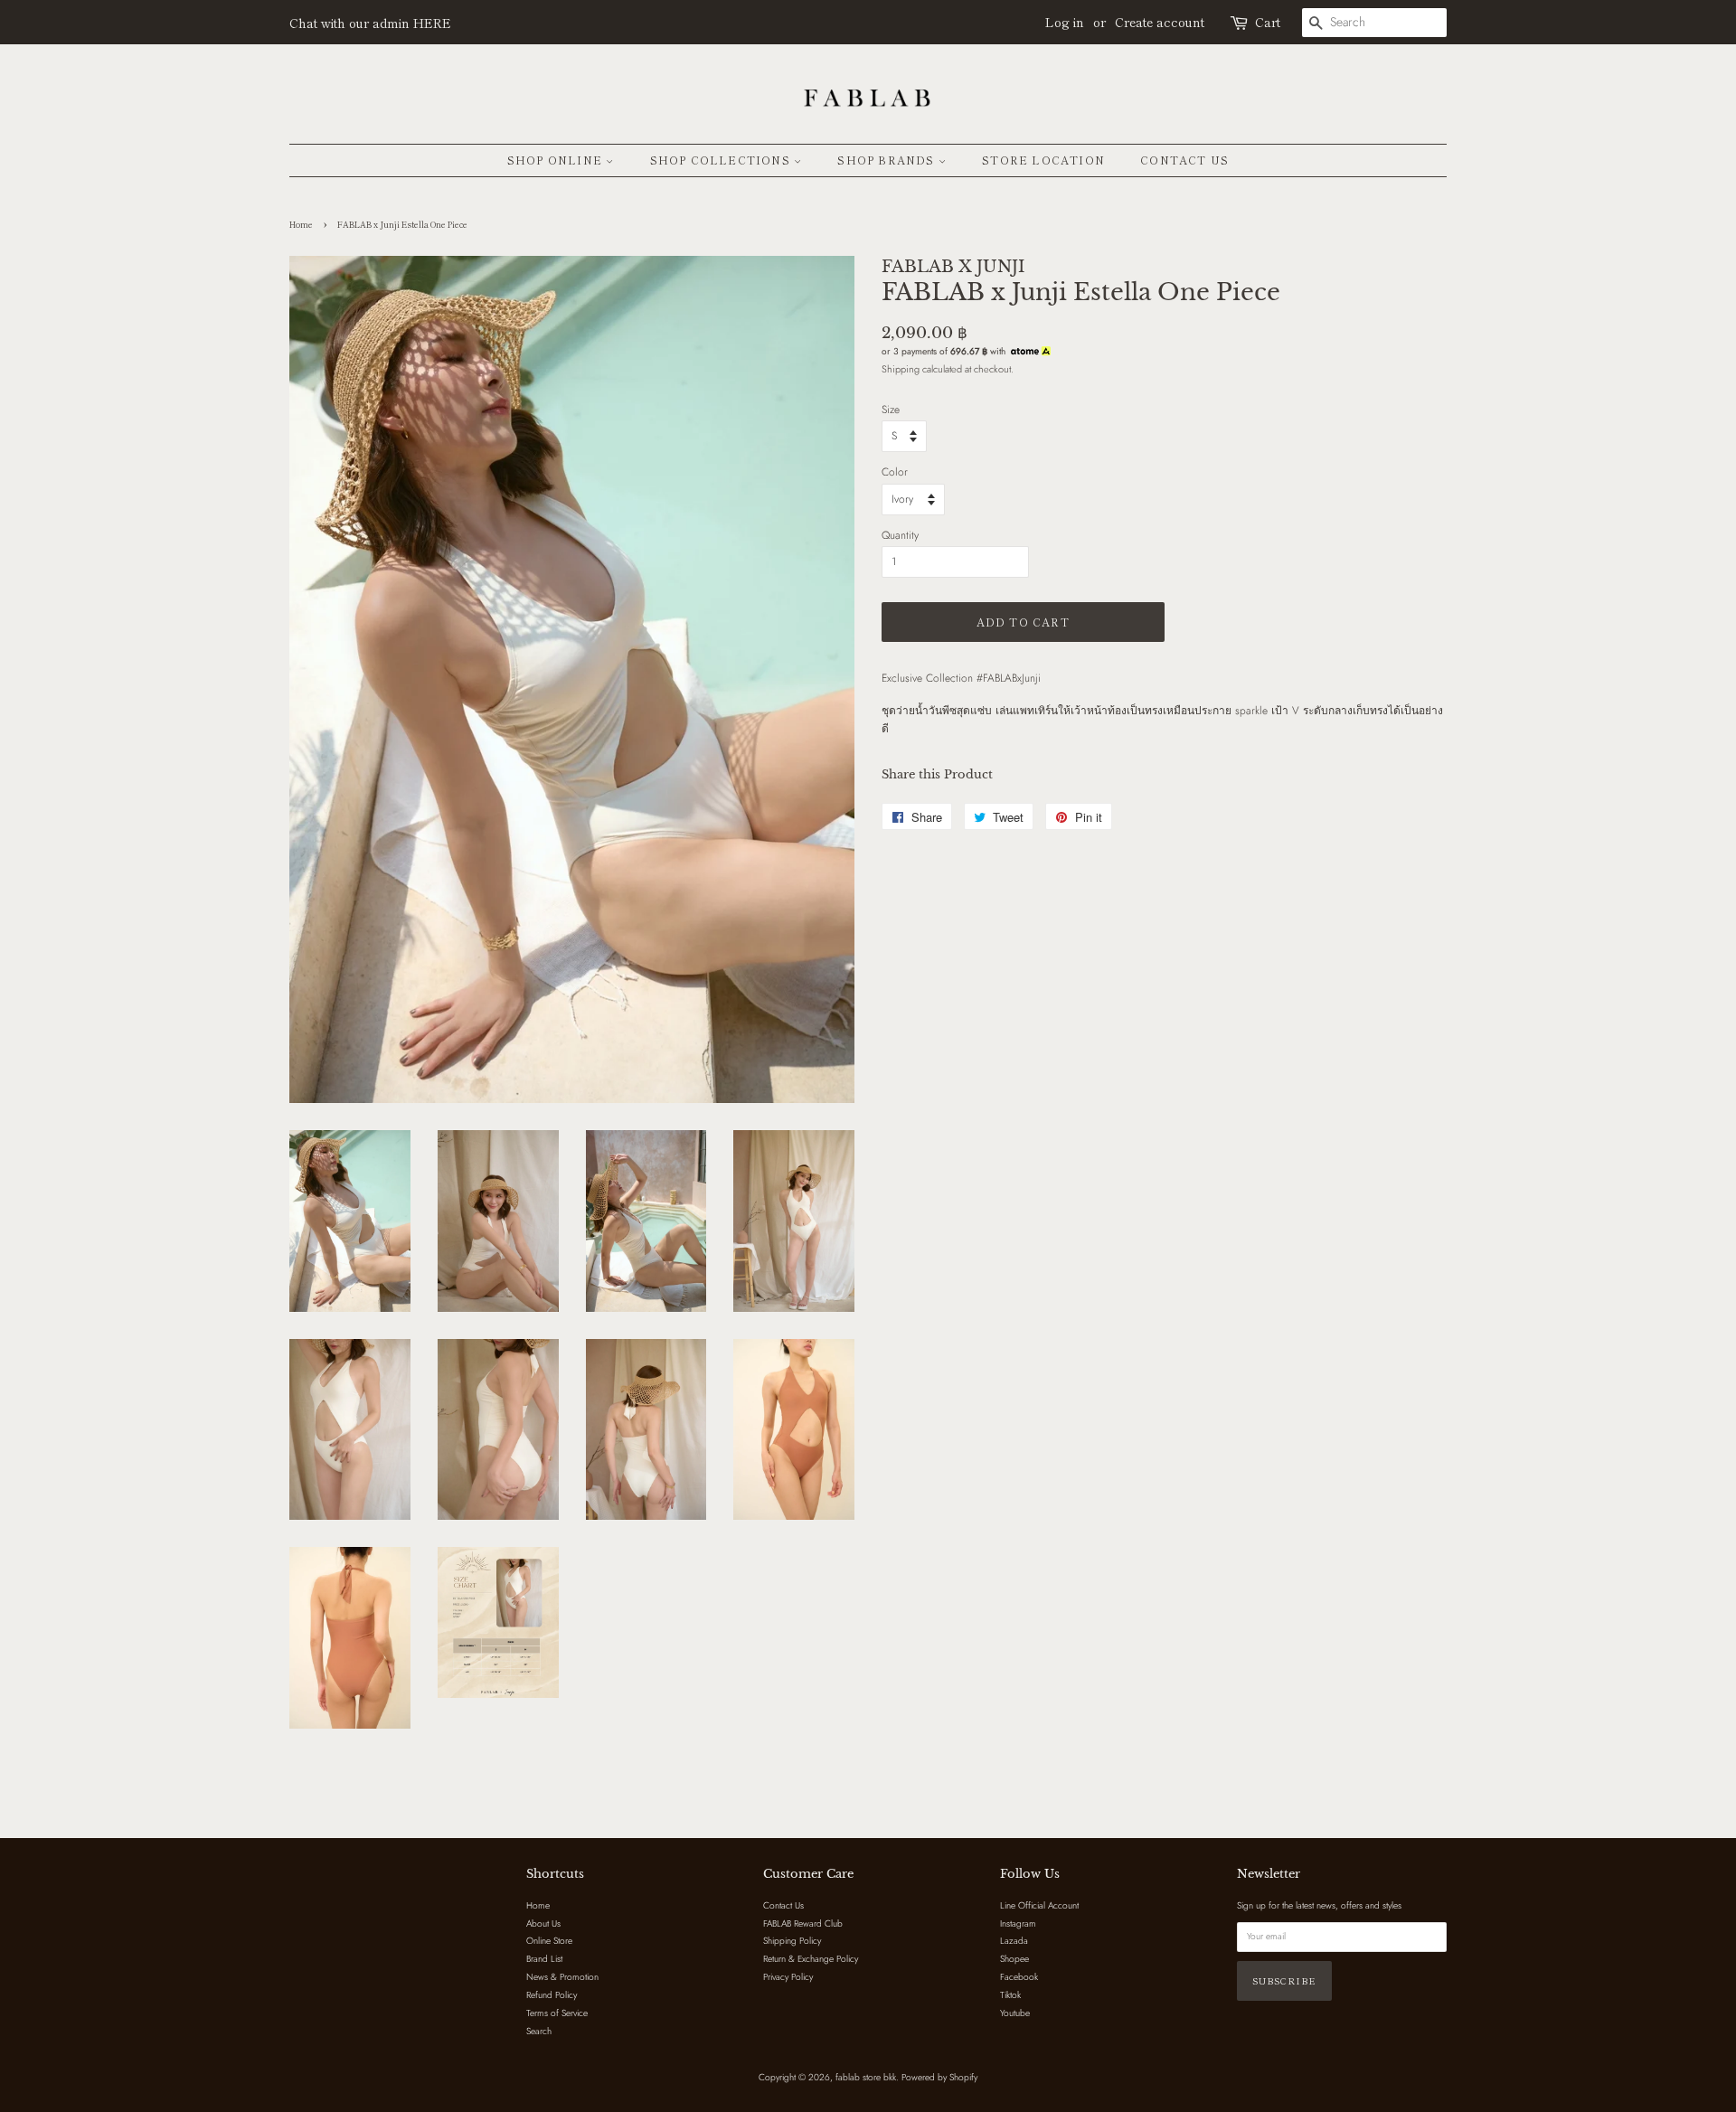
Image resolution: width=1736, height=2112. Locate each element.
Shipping (901, 369)
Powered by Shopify (939, 2077)
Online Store (549, 1941)
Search (539, 2031)
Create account (1160, 22)
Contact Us (1184, 160)
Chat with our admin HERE (370, 23)
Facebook (1019, 1977)
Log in (1065, 22)
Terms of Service (557, 2013)
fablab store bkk (866, 2077)
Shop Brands (887, 160)
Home (301, 225)
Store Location (1043, 160)
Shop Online (557, 160)
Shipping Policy (792, 1941)
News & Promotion (562, 1977)
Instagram (1018, 1923)
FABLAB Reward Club (803, 1923)
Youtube (1015, 2013)
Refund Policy (552, 1995)
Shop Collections (722, 160)
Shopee (1014, 1959)
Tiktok (1010, 1995)
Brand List (544, 1959)
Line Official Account (1039, 1905)
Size (891, 410)
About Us (543, 1923)
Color (895, 472)
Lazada (1014, 1941)
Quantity (900, 535)
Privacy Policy (788, 1977)
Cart (1268, 22)
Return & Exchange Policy (811, 1959)
